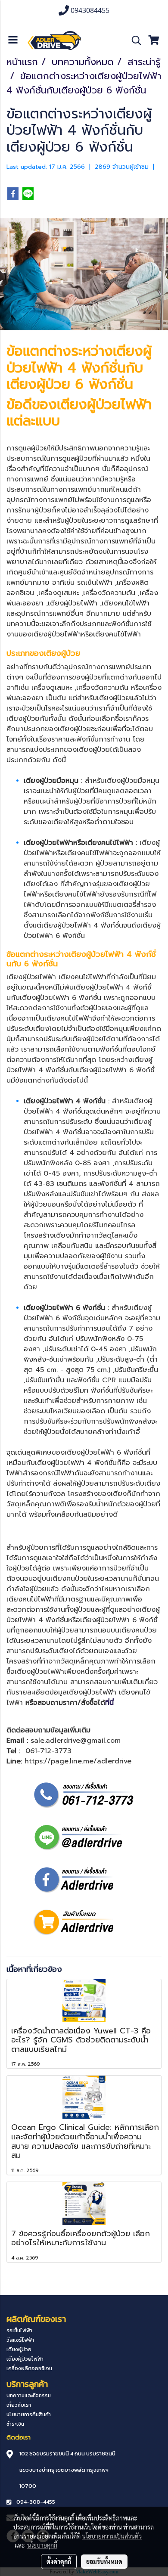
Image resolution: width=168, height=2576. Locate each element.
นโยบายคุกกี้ (42, 2545)
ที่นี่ (109, 1703)
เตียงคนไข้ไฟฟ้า (126, 603)
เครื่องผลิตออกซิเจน (29, 2368)
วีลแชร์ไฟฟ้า (20, 2340)
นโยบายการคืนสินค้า (29, 2415)
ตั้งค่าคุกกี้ (59, 2561)
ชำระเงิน (15, 2424)
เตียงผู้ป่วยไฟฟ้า (104, 405)
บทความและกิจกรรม (29, 2396)
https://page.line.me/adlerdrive (78, 1761)
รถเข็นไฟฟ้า (95, 583)
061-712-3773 (48, 1751)
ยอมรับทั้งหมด (104, 2561)
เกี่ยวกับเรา (19, 2405)
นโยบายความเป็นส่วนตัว (112, 2536)
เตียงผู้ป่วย (19, 2349)
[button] (134, 40)
